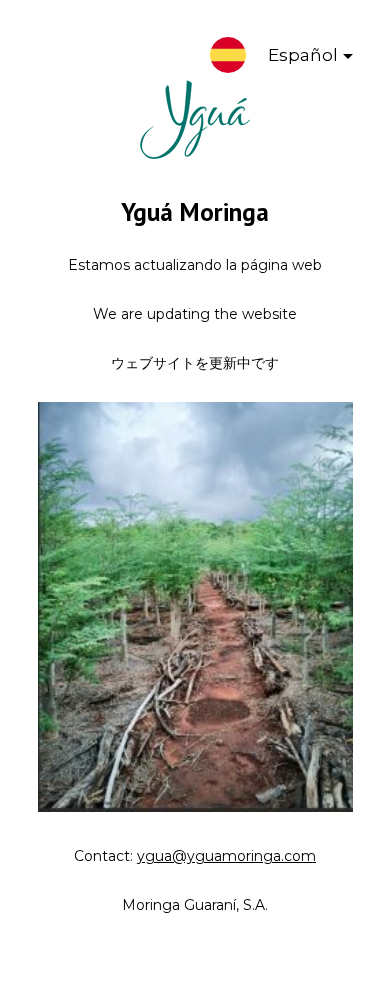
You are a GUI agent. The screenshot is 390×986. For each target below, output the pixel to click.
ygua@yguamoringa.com (226, 856)
